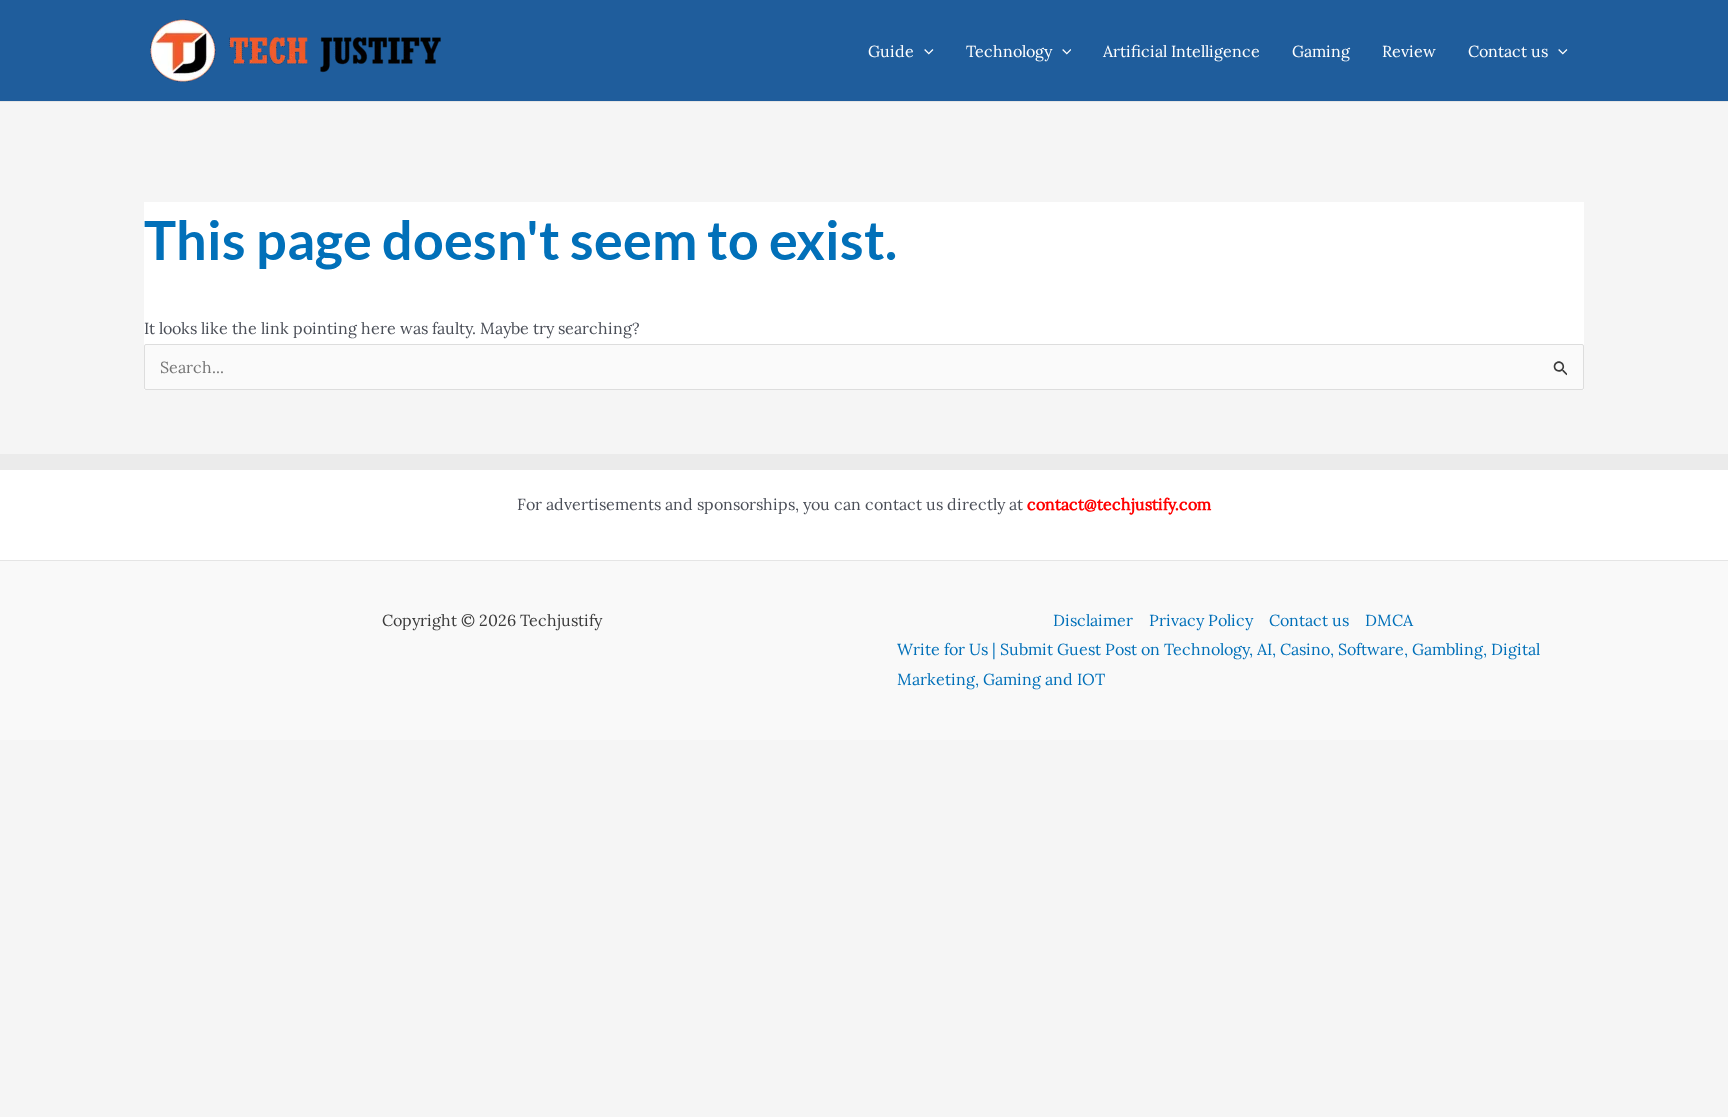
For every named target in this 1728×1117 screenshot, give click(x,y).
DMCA (1389, 620)
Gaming (1321, 51)
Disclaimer (1093, 620)
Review (1409, 51)
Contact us (1508, 51)
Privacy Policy (1201, 620)
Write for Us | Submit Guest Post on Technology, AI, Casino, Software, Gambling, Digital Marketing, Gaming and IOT (1218, 664)
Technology (1009, 51)
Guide (891, 51)
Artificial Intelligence (1181, 51)
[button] (924, 51)
